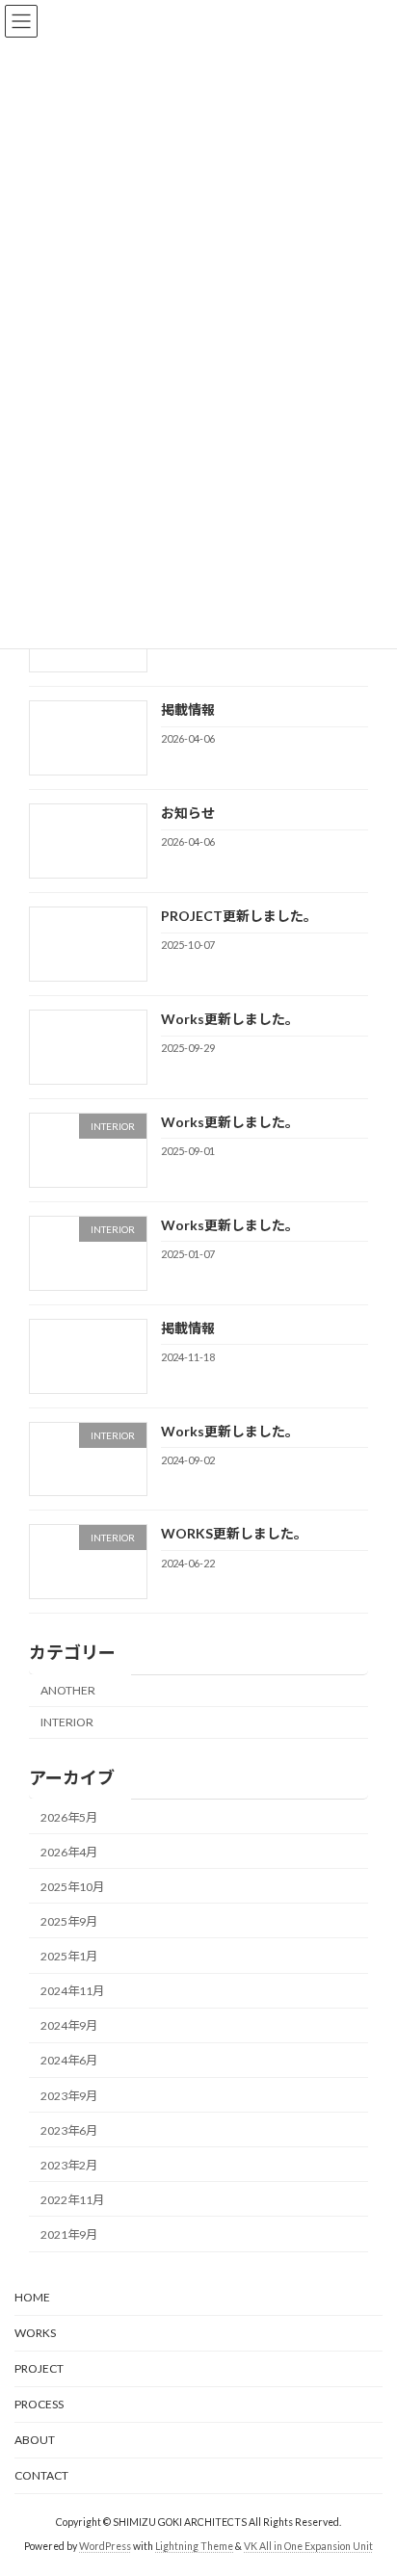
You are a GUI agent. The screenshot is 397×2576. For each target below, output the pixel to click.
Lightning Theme (194, 2546)
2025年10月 (72, 1887)
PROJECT (39, 2368)
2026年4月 (69, 1852)
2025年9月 (69, 1921)
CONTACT (41, 2475)
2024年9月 (69, 2026)
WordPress (105, 2546)
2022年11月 (72, 2200)
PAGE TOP (369, 2479)
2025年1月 (69, 1956)
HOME (32, 2297)
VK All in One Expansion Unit (308, 2546)
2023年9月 (69, 2096)
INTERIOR (67, 1723)
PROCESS (39, 2404)
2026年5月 (69, 1817)
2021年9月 (69, 2234)
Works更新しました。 (230, 1019)
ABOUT (35, 2440)
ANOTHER (68, 1690)
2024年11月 (72, 1991)
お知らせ (188, 813)
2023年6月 (69, 2130)
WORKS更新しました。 (234, 1534)
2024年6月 (69, 2061)
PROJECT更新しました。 (239, 916)
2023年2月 (69, 2165)
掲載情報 (188, 710)
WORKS (35, 2333)
